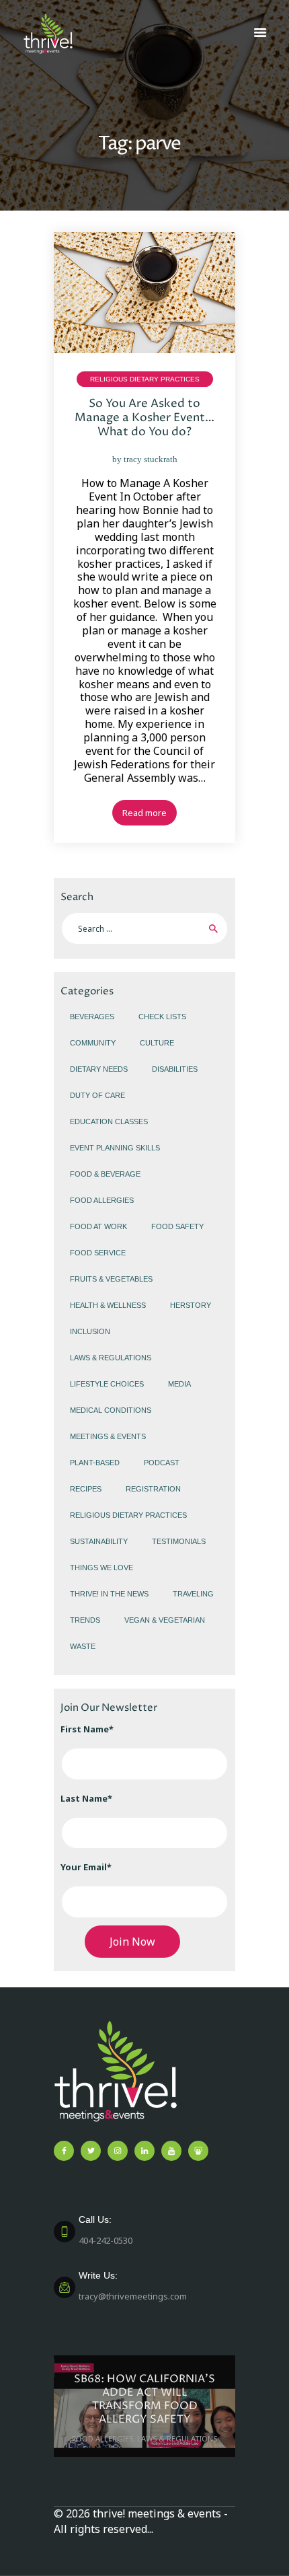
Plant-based (95, 1463)
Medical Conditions (111, 1410)
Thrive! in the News (109, 1594)
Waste (83, 1646)
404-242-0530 (106, 2230)
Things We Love (101, 1568)
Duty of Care (97, 1095)
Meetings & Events (108, 1436)
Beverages (92, 1017)
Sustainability (99, 1541)
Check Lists (162, 1017)
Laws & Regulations (111, 1358)
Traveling (193, 1594)
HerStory (191, 1305)
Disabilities (175, 1069)
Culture (157, 1043)
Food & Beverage (105, 1174)
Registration (153, 1489)
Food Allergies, (105, 2438)
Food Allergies (102, 1200)
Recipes (86, 1489)
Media (179, 1384)
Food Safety (177, 1226)
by (145, 459)
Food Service (98, 1253)
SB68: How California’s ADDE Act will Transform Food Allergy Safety (144, 2399)
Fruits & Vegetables (111, 1279)
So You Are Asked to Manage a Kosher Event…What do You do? (144, 418)
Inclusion (90, 1331)
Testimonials (179, 1541)
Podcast (162, 1463)
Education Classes (109, 1121)
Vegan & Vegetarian (165, 1620)
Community (93, 1043)
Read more (144, 813)
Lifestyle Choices (107, 1384)
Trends (85, 1620)
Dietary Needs (99, 1069)
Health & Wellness (108, 1305)
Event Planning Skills (115, 1148)
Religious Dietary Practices (145, 379)
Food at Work (98, 1226)
